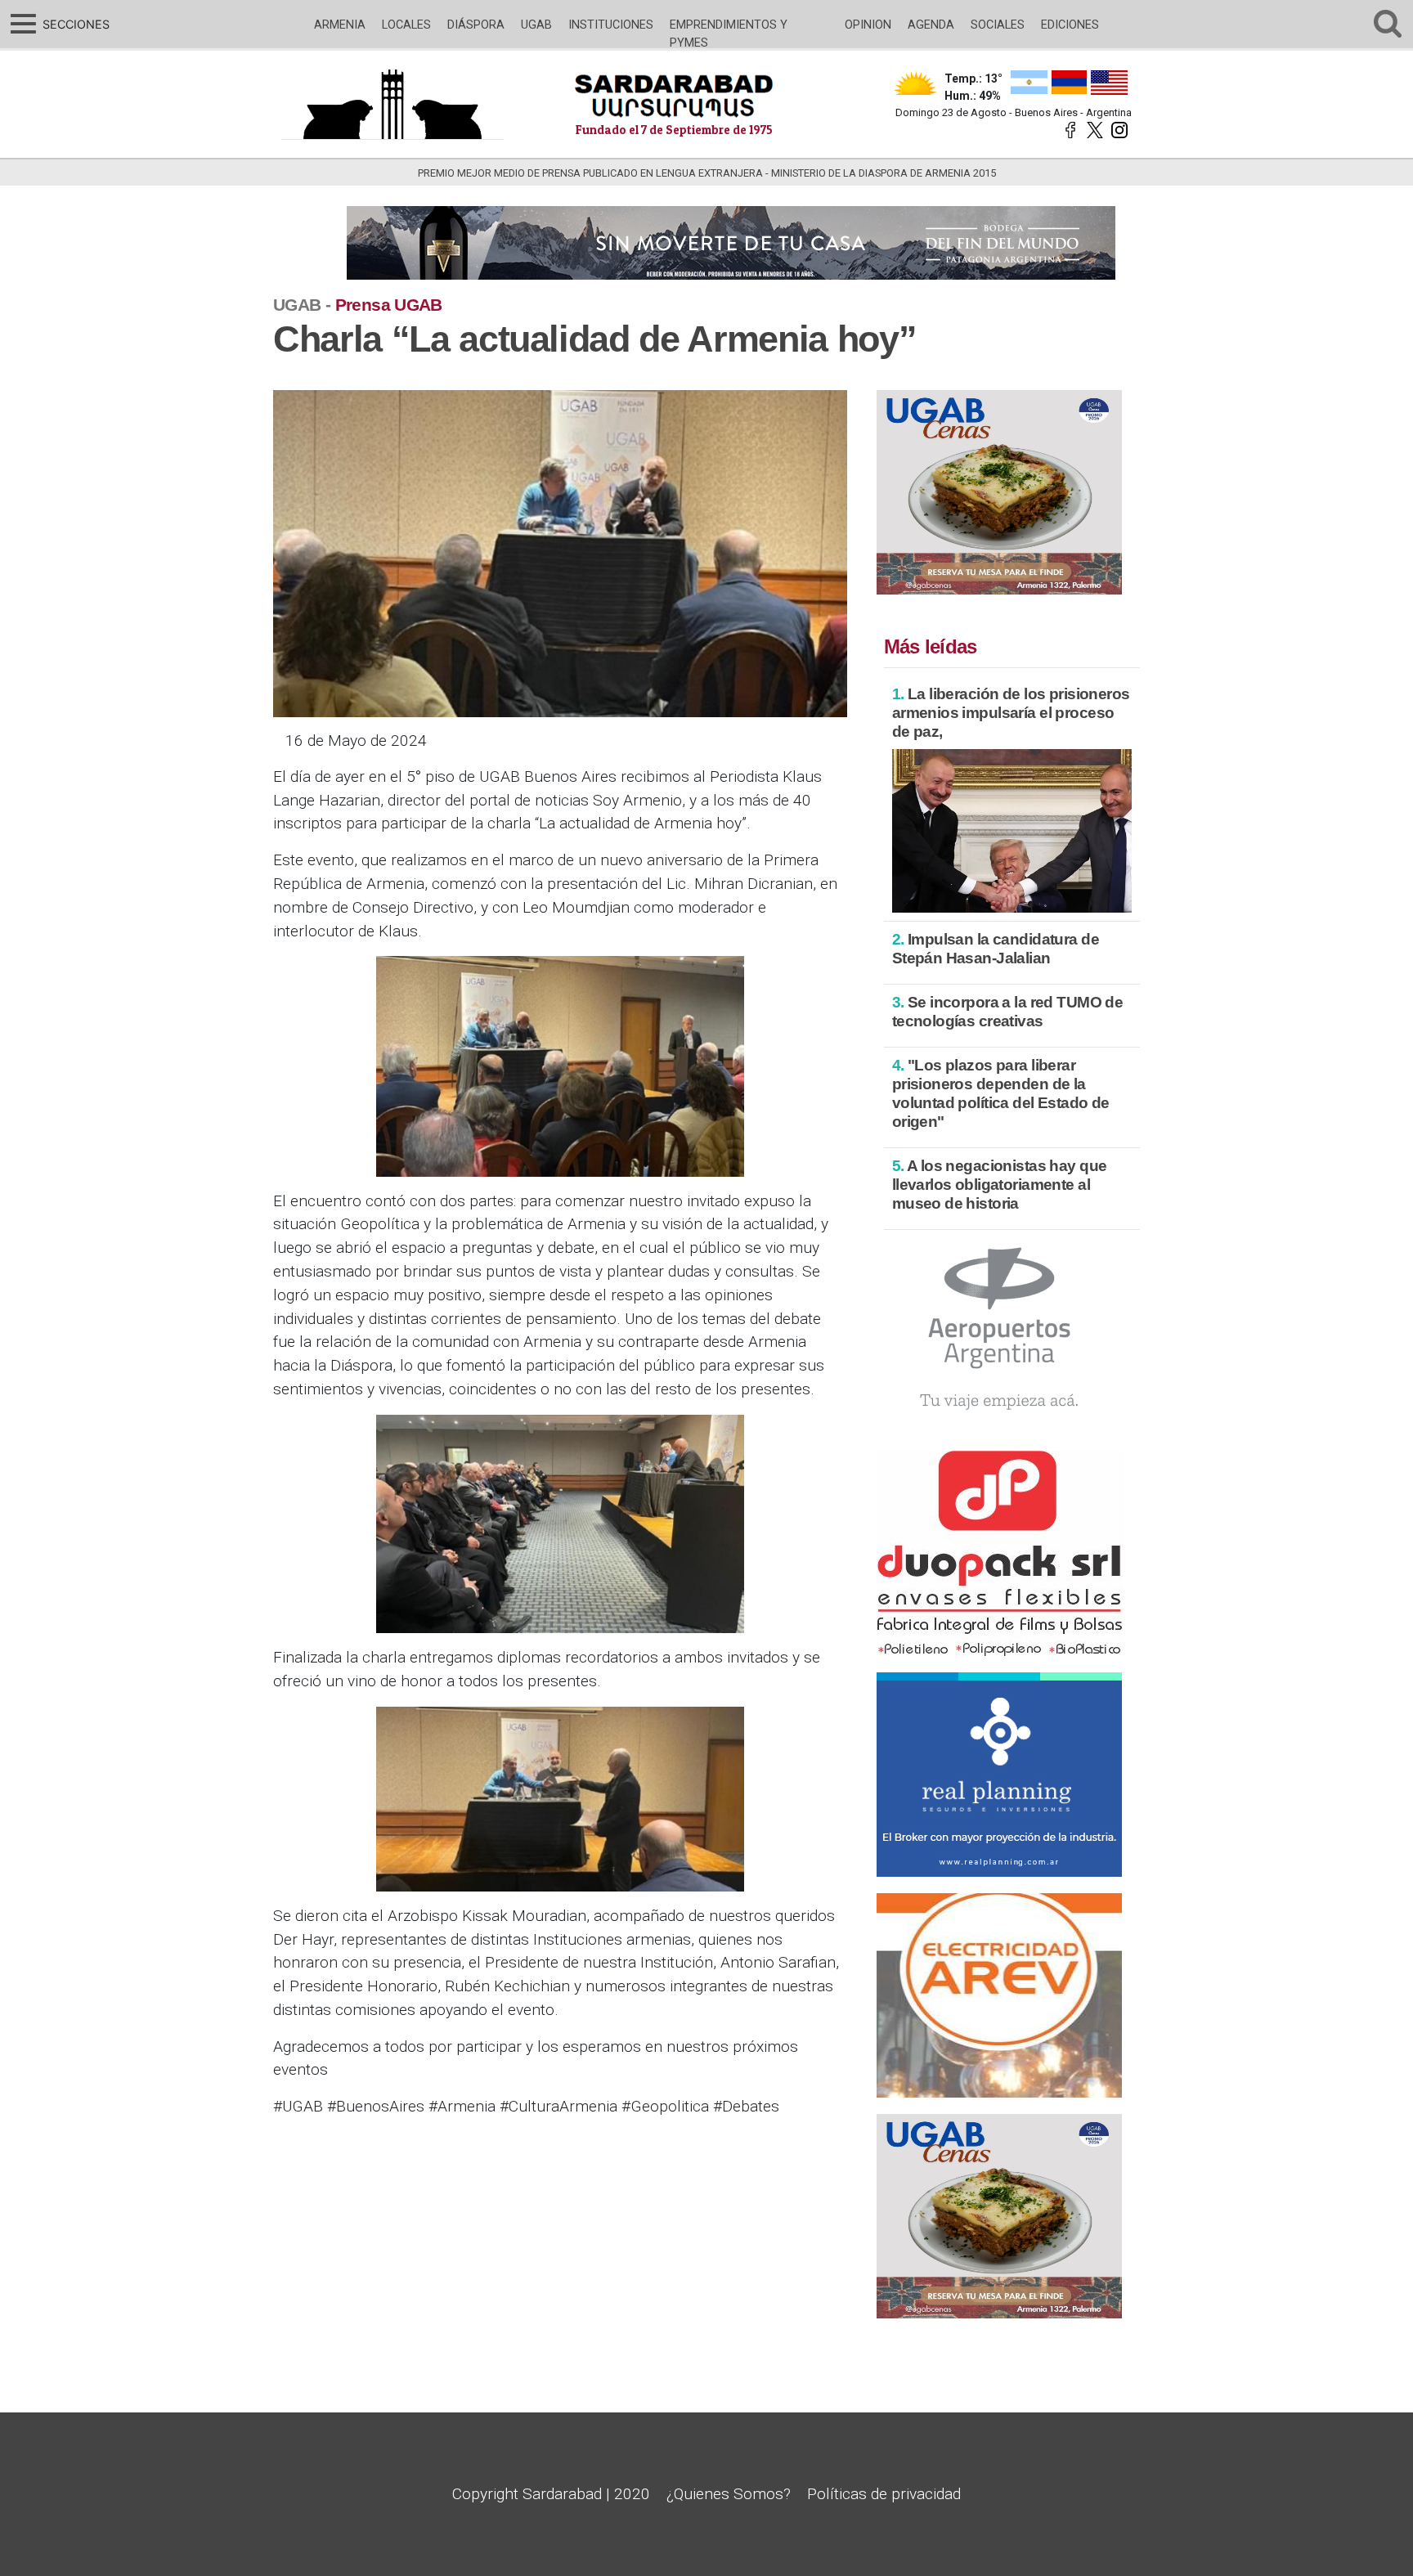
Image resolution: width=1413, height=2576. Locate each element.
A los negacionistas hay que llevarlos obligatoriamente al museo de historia (1000, 1185)
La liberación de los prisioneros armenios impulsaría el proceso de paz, (1011, 713)
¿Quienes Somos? (729, 2494)
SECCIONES (74, 24)
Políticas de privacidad (884, 2494)
